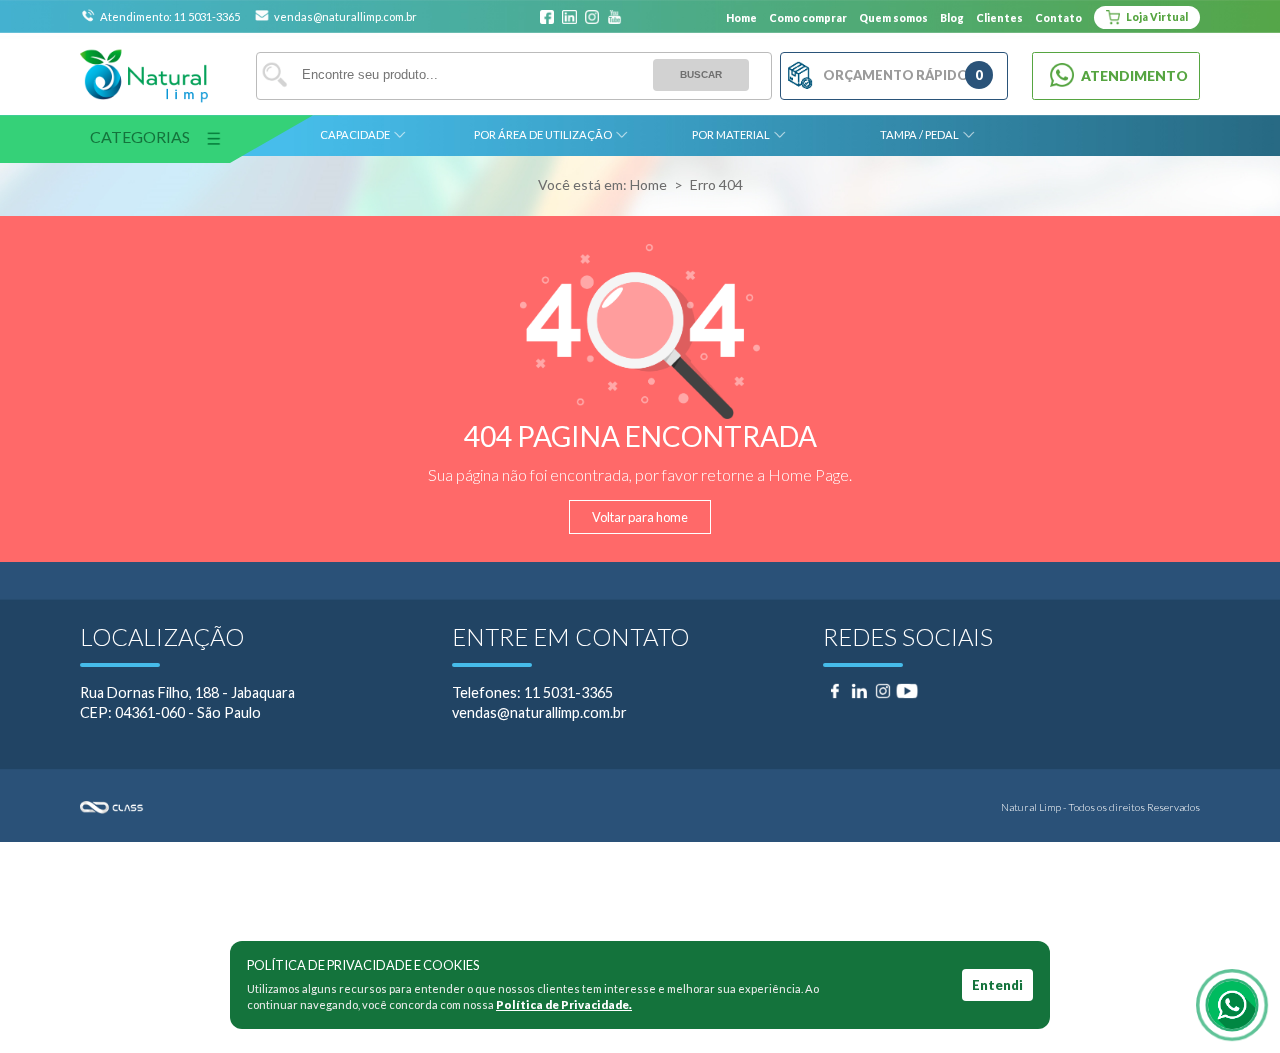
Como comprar (808, 18)
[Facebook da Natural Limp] (547, 18)
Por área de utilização (543, 134)
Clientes (999, 18)
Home (741, 18)
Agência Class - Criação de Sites (360, 807)
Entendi (997, 985)
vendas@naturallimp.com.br (345, 16)
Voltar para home (640, 517)
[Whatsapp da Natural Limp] (1232, 1005)
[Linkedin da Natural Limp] (569, 18)
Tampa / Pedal (919, 134)
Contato (1058, 18)
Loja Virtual (1156, 17)
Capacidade (355, 134)
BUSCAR (701, 74)
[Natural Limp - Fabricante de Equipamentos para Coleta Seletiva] (144, 76)
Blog (952, 18)
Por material (731, 134)
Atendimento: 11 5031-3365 (171, 16)
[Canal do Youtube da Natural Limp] (614, 18)
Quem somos (893, 18)
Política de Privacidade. (564, 1004)
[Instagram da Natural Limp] (592, 18)
